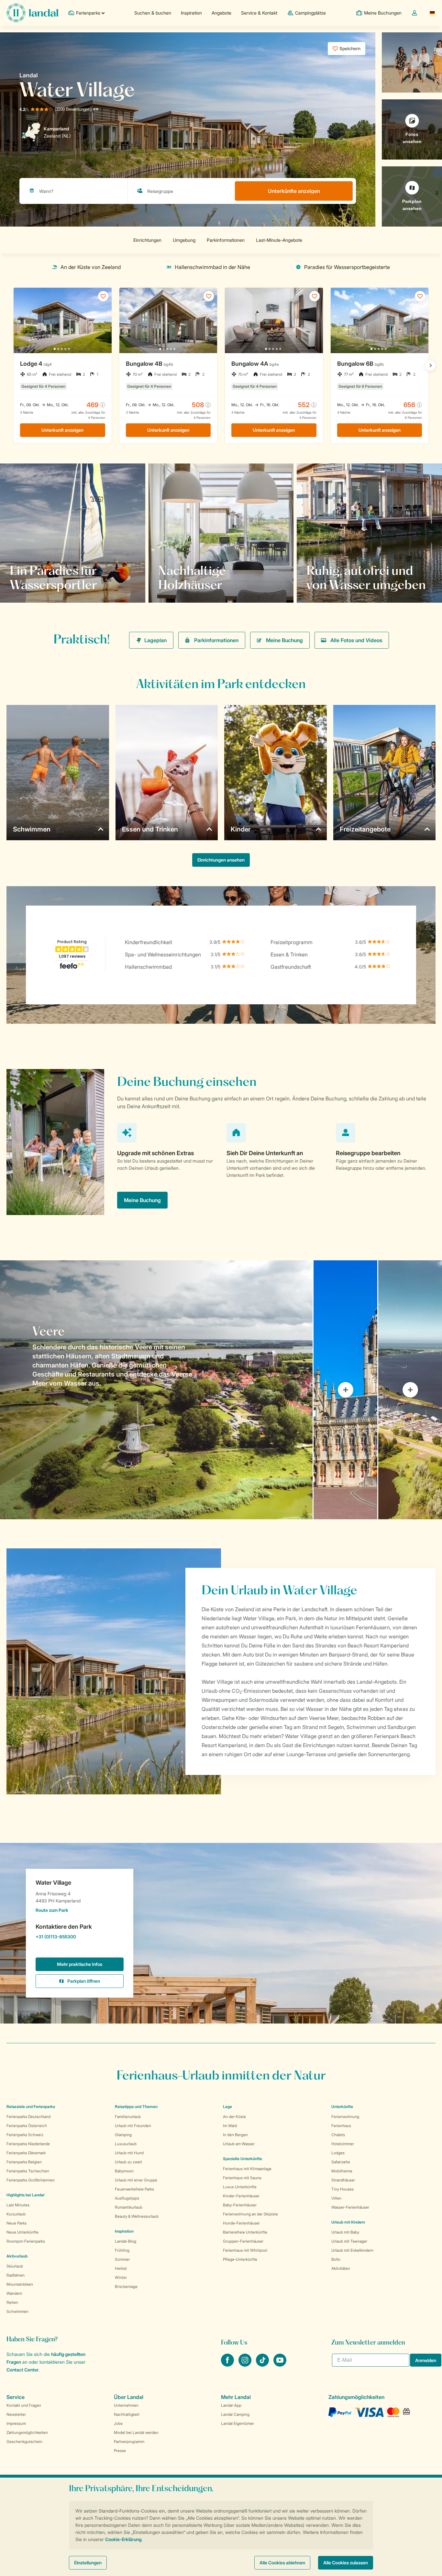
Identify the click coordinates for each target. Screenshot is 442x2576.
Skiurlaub (15, 2266)
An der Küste (234, 2117)
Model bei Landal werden (136, 2432)
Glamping (123, 2135)
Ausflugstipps (127, 2198)
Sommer (122, 2259)
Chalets (338, 2135)
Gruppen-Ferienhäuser (243, 2241)
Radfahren (16, 2275)
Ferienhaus (341, 2126)
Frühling (122, 2250)
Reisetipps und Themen (136, 2107)
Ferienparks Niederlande (28, 2144)
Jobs (118, 2423)
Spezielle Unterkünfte (243, 2159)
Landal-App (231, 2405)
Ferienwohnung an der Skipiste (250, 2214)
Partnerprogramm (129, 2442)
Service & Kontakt (259, 13)
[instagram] (246, 2365)
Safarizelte (341, 2162)
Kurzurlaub (16, 2214)
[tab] (156, 1390)
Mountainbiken (20, 2284)
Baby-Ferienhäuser (240, 2205)
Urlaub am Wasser (239, 2144)
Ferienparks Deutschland (28, 2117)
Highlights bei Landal (25, 2195)
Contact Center (22, 2370)
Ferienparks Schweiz (25, 2135)
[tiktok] (263, 2365)
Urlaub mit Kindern (348, 2222)
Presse (120, 2451)
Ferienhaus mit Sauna (242, 2178)
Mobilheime (342, 2171)
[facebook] (228, 2365)
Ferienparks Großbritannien (31, 2180)
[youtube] (280, 2365)
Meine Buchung (284, 640)
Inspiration (191, 13)
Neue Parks (17, 2223)
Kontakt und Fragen (24, 2405)
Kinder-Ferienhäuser (241, 2196)
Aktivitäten (341, 2268)
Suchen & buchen (153, 13)
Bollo (336, 2259)
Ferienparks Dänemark (26, 2153)
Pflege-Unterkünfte (240, 2259)
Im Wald (230, 2126)
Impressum (16, 2423)
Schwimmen (17, 2311)
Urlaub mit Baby (345, 2232)
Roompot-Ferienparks (26, 2241)
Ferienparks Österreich (27, 2126)
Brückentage (126, 2286)
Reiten (12, 2302)
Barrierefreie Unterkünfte (245, 2232)
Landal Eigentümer (238, 2423)
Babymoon (124, 2171)
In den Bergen (235, 2135)
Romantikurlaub (129, 2207)
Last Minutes (18, 2205)
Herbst (121, 2268)
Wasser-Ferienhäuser (350, 2207)
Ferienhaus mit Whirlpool (245, 2250)
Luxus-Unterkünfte (240, 2187)
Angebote (221, 13)
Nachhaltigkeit (127, 2414)
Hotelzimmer (343, 2144)
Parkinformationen (216, 640)
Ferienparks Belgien (24, 2162)
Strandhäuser (343, 2180)
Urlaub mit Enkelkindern (352, 2250)
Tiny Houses (343, 2189)
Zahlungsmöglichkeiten (27, 2432)
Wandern (14, 2293)
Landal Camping (235, 2414)
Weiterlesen (179, 585)
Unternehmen (126, 2405)
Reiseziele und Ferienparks (31, 2107)
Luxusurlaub (126, 2144)
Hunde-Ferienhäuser (241, 2223)
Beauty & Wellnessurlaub (137, 2216)
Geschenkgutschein (24, 2442)
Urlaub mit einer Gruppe (136, 2180)
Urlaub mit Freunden (133, 2126)
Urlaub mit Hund (129, 2153)
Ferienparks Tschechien (28, 2171)
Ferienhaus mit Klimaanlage (247, 2169)
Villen (336, 2198)
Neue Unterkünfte (22, 2232)
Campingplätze (310, 13)
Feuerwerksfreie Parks (134, 2189)
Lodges (338, 2153)
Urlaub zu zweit (128, 2162)
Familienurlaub (128, 2117)
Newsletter (16, 2414)
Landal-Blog (126, 2241)
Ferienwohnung (345, 2117)
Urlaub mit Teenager (349, 2241)
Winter (121, 2277)
